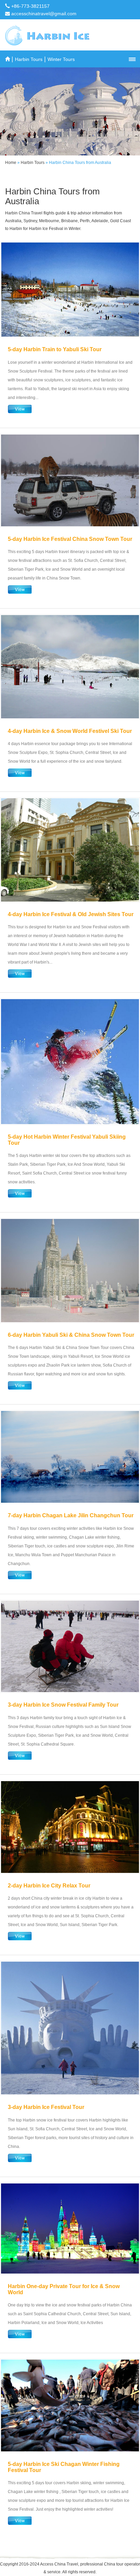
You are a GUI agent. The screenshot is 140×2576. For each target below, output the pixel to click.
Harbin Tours (29, 59)
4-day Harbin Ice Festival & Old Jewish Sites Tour (71, 914)
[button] (132, 59)
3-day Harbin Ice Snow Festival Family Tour (63, 1705)
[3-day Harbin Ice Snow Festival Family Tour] (70, 1646)
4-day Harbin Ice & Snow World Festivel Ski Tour (70, 731)
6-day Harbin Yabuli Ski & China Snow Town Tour (71, 1335)
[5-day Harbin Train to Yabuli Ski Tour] (70, 290)
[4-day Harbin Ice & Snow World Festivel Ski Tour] (70, 667)
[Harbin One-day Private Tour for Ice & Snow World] (70, 2229)
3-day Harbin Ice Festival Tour (46, 2107)
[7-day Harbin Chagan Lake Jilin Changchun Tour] (70, 1457)
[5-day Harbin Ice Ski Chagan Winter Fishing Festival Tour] (70, 2405)
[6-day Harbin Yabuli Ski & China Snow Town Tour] (70, 1271)
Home (11, 163)
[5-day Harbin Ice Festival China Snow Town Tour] (70, 480)
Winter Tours (61, 59)
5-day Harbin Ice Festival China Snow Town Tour (70, 539)
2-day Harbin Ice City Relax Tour (49, 1886)
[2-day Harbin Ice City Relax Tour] (70, 1827)
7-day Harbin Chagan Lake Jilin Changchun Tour (71, 1515)
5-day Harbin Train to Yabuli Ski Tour (55, 349)
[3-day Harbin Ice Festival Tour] (70, 2028)
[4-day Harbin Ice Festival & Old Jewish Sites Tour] (70, 850)
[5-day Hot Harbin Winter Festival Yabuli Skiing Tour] (70, 1062)
